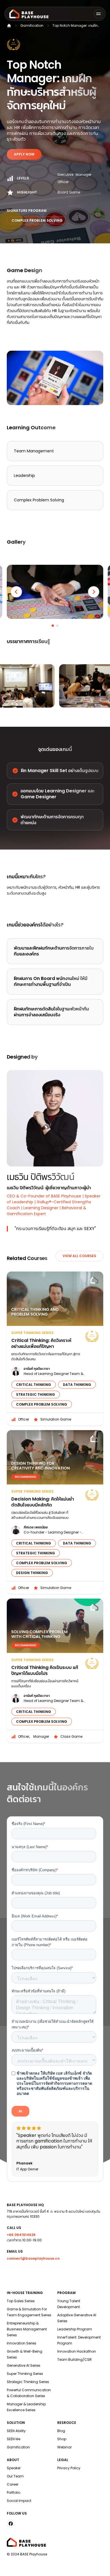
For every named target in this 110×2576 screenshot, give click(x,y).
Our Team (15, 2476)
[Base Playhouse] (29, 14)
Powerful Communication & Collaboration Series (29, 2393)
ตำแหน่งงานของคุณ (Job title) (36, 1893)
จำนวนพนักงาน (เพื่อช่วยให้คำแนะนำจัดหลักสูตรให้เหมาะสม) (53, 2024)
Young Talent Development (69, 2304)
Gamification (32, 25)
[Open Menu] (98, 14)
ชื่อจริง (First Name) (28, 1824)
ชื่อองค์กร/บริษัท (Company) (35, 1870)
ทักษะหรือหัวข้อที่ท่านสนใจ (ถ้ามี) (38, 1991)
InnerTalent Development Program (79, 2340)
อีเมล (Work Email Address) (35, 1916)
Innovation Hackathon (77, 2351)
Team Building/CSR (74, 2360)
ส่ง (20, 2111)
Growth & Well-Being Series (25, 2354)
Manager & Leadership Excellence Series (26, 2407)
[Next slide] (94, 592)
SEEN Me (14, 2439)
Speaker (14, 2468)
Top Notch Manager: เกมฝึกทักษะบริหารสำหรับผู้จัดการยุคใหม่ (75, 26)
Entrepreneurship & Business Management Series (27, 2329)
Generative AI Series (24, 2365)
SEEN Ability (16, 2431)
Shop (62, 2439)
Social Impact (19, 2501)
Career (13, 2484)
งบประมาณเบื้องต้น (27, 2050)
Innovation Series (22, 2343)
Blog (61, 2431)
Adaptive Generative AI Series (77, 2318)
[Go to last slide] (16, 592)
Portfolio (14, 2492)
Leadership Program (75, 2329)
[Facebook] (11, 2524)
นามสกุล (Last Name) (30, 1847)
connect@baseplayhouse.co (33, 2258)
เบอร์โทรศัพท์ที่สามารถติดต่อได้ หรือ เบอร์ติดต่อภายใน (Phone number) (49, 1942)
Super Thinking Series (25, 2374)
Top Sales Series (21, 2301)
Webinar (64, 2447)
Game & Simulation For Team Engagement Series (29, 2312)
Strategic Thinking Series (28, 2382)
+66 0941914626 (21, 2235)
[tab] (53, 626)
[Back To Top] (99, 2565)
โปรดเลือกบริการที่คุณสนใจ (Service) (42, 1968)
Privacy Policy (69, 2468)
